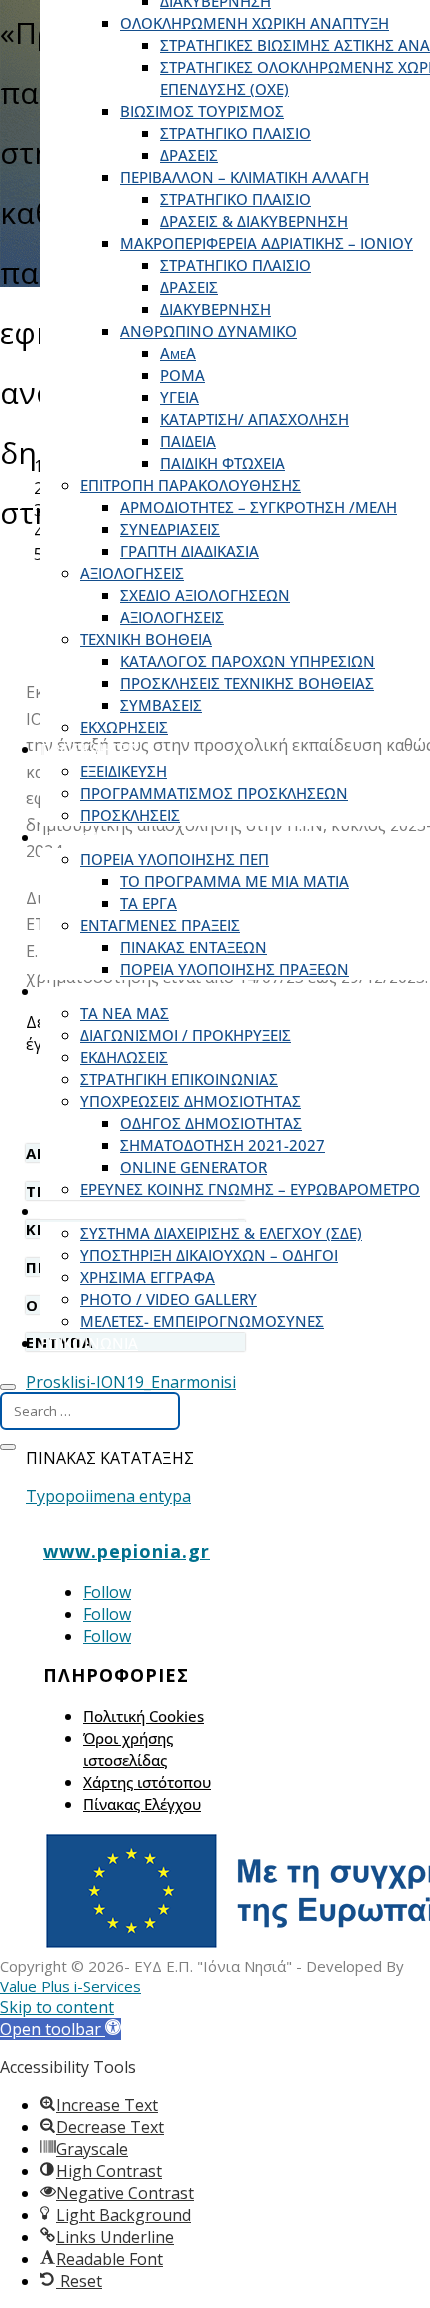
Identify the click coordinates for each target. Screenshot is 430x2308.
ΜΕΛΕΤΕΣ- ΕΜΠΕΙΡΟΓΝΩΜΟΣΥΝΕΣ (202, 1321)
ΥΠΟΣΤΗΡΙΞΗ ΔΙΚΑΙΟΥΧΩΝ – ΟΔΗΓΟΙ (209, 1255)
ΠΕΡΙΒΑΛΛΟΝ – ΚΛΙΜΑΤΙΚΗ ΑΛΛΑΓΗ (244, 177)
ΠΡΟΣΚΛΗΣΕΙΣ (90, 749)
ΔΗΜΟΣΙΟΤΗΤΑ (94, 991)
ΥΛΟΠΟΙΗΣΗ (84, 837)
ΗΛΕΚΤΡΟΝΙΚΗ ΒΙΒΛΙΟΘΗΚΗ (139, 1211)
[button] (60, 2029)
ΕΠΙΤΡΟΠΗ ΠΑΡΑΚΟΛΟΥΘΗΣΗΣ (190, 485)
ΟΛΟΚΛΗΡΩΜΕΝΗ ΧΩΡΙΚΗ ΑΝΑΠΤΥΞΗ (254, 23)
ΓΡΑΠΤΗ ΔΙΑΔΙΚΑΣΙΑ (189, 551)
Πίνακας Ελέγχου (142, 1804)
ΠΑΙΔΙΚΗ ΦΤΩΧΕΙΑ (222, 463)
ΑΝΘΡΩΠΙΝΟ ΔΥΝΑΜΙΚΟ (208, 331)
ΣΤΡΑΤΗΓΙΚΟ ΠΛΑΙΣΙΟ (235, 133)
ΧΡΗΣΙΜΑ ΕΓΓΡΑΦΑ (147, 1277)
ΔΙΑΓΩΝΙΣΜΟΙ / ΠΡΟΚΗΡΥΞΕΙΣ (185, 1035)
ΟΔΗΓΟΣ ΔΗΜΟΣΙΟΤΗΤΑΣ (211, 1123)
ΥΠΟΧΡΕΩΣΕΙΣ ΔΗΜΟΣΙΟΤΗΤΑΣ (190, 1101)
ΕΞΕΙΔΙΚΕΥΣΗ (123, 771)
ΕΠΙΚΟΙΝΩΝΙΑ (89, 1343)
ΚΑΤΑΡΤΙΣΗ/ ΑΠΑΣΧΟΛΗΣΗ (254, 419)
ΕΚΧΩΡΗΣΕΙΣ (124, 727)
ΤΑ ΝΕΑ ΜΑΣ (124, 1013)
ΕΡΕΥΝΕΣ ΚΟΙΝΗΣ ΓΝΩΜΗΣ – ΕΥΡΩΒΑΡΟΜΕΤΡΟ (250, 1189)
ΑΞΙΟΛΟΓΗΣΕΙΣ (132, 573)
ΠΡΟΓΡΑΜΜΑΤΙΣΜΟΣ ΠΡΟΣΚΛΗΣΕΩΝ (214, 793)
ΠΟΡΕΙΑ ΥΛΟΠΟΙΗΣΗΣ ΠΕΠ (174, 859)
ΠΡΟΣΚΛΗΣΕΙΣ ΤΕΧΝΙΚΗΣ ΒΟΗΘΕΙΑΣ (247, 683)
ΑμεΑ (178, 353)
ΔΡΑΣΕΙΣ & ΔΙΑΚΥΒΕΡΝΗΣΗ (254, 221)
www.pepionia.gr (126, 1551)
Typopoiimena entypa (108, 1496)
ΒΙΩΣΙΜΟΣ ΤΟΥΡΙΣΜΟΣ (202, 111)
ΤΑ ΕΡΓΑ (148, 903)
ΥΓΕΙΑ (179, 397)
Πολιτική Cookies (143, 1716)
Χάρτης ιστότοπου (147, 1782)
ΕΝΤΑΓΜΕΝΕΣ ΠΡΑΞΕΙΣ (160, 925)
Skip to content (57, 2007)
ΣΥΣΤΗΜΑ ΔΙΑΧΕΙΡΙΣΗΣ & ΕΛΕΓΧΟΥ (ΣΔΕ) (221, 1233)
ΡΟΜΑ (182, 375)
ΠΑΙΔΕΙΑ (188, 441)
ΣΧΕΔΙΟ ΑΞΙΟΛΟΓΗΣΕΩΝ (205, 595)
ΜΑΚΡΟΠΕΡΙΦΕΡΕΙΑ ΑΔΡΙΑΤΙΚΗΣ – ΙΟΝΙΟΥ (266, 243)
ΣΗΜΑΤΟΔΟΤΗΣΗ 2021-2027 (222, 1145)
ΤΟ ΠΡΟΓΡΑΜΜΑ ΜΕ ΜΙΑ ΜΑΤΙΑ (234, 881)
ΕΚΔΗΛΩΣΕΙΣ (124, 1057)
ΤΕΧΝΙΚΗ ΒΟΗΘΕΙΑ (146, 639)
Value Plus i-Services (70, 1986)
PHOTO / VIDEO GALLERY (168, 1299)
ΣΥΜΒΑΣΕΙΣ (161, 705)
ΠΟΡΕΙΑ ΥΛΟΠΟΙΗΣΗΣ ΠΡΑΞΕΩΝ (234, 969)
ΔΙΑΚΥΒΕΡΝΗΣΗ (215, 309)
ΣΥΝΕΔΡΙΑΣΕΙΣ (170, 529)
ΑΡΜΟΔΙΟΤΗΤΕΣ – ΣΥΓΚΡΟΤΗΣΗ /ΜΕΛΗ (258, 507)
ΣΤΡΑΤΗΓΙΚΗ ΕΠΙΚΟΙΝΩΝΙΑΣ (179, 1079)
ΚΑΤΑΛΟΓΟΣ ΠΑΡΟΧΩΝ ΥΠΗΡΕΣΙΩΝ (247, 661)
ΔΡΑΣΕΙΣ (189, 155)
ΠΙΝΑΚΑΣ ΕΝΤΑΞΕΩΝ (193, 947)
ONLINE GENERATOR (193, 1167)
